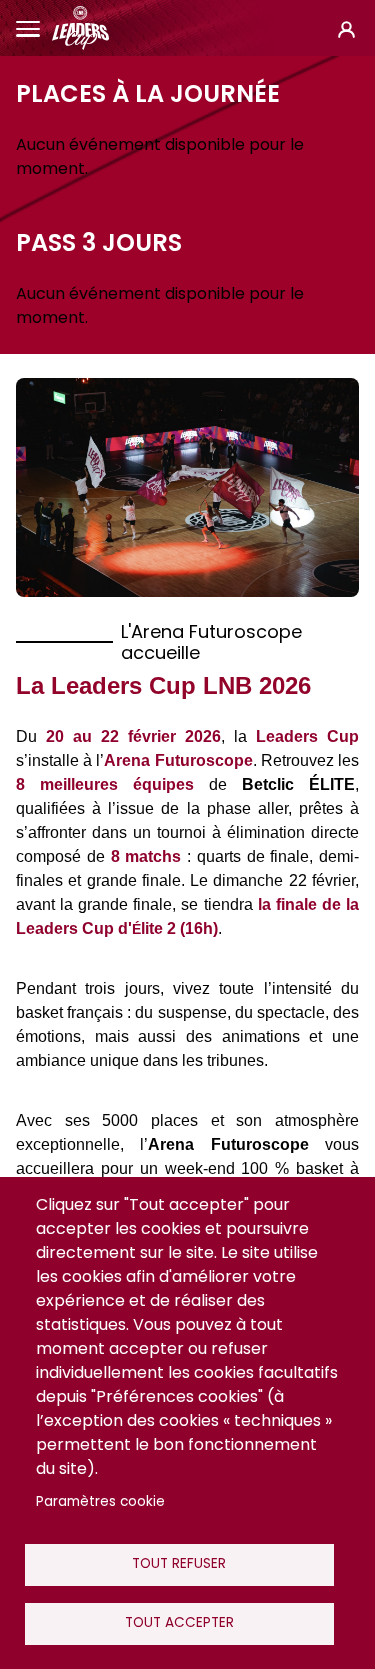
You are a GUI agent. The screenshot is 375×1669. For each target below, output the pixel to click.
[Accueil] (80, 28)
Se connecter (346, 28)
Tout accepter (179, 1622)
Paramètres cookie (100, 1501)
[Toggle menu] (28, 28)
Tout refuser (179, 1563)
